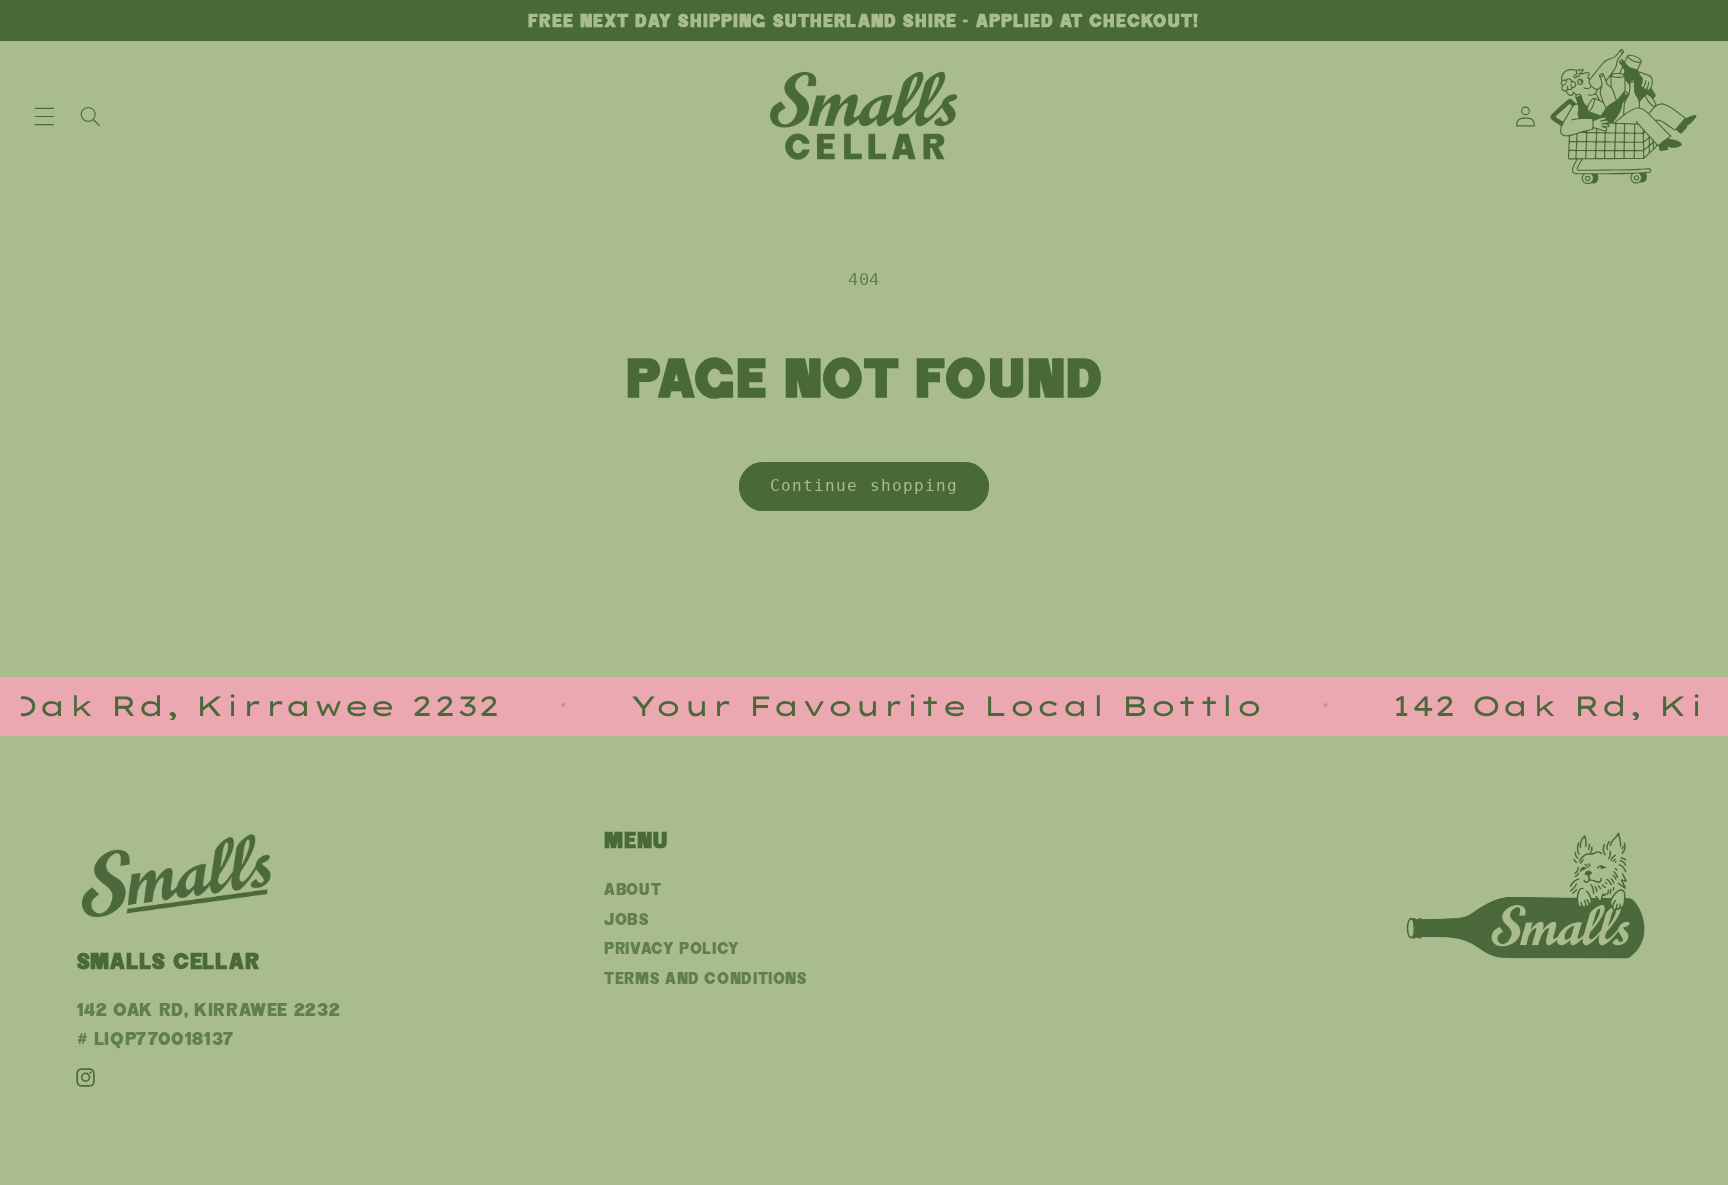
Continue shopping (864, 485)
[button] (44, 116)
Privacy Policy (672, 948)
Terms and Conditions (706, 978)
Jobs (627, 919)
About (632, 889)
